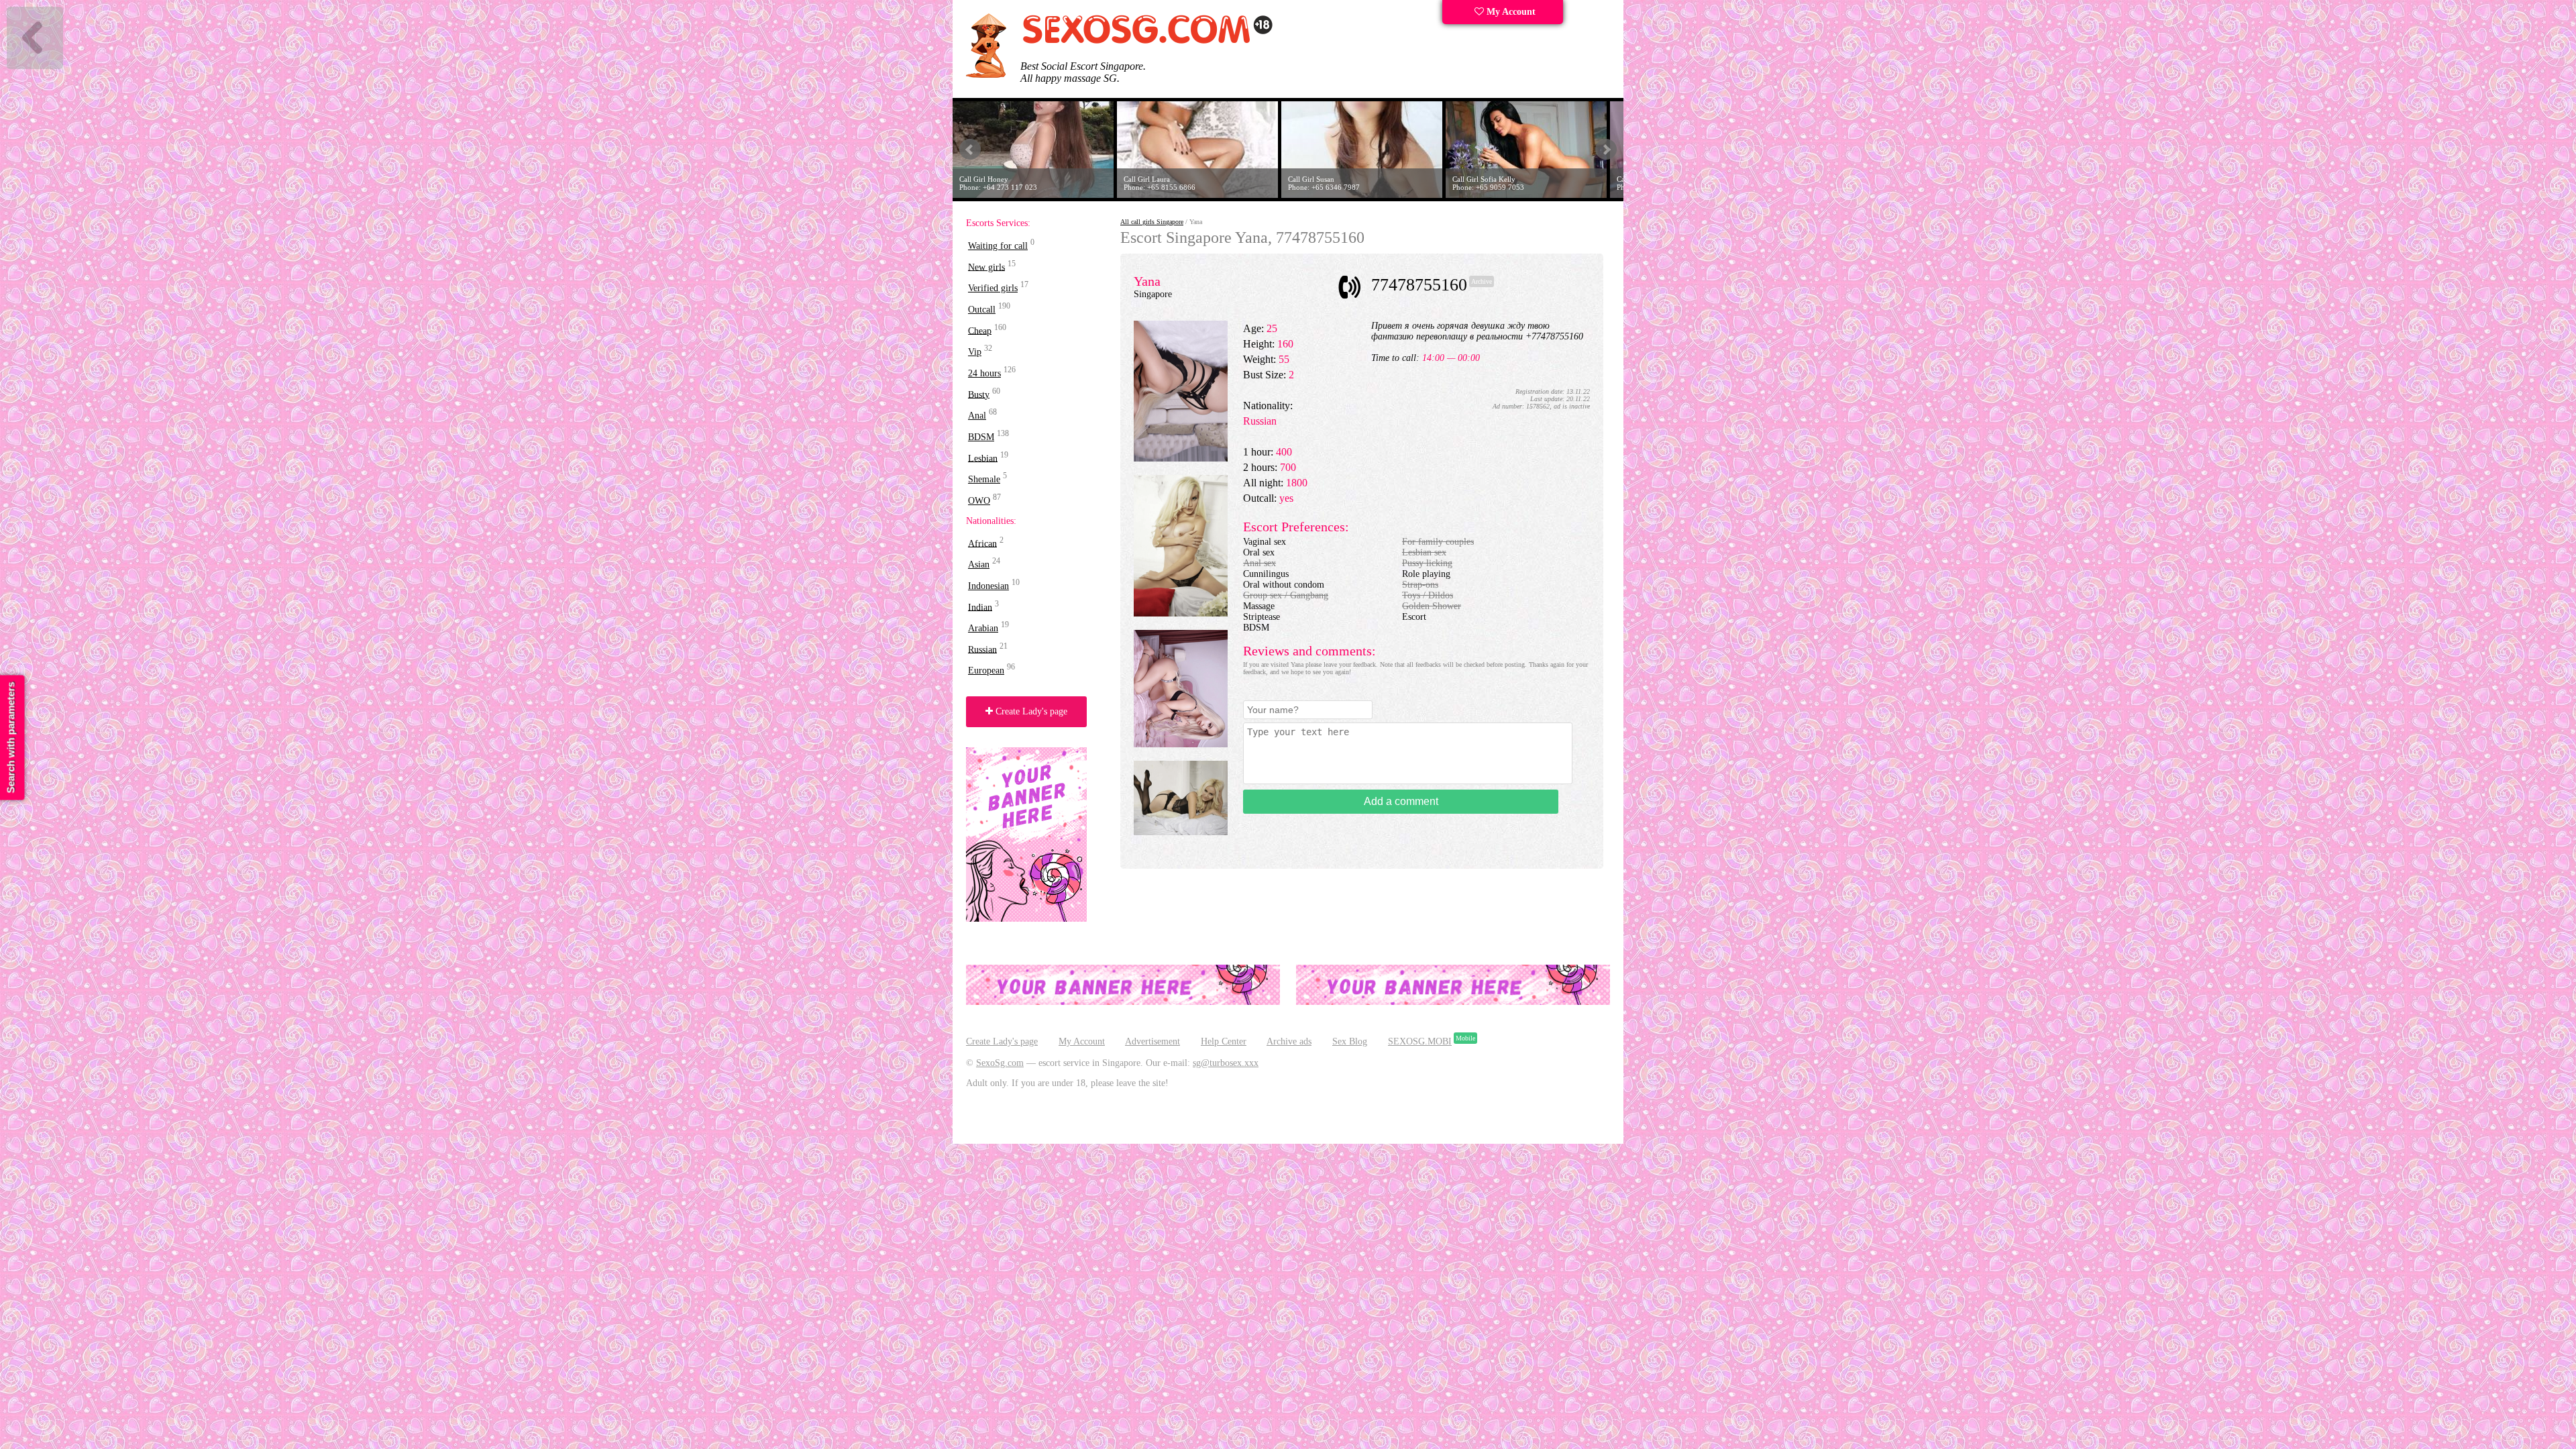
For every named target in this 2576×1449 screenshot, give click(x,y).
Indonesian (988, 586)
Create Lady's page (1030, 711)
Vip (975, 352)
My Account (1510, 12)
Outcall (982, 310)
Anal (977, 416)
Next (1606, 150)
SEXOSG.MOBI (1420, 1041)
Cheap (980, 330)
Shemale (984, 479)
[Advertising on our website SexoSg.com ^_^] (1123, 1002)
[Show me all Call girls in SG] (1147, 41)
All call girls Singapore (1152, 222)
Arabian (983, 628)
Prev (970, 150)
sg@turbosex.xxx (1226, 1063)
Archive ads (1289, 1041)
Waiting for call (998, 246)
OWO (979, 501)
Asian (979, 565)
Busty (979, 394)
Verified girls (993, 288)
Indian (980, 607)
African (982, 543)
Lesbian (983, 458)
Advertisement (1152, 1041)
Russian (982, 649)
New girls (986, 267)
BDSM (981, 437)
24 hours (984, 373)
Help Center (1224, 1041)
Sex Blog (1350, 1041)
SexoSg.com (1000, 1063)
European (986, 670)
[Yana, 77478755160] (1181, 459)
